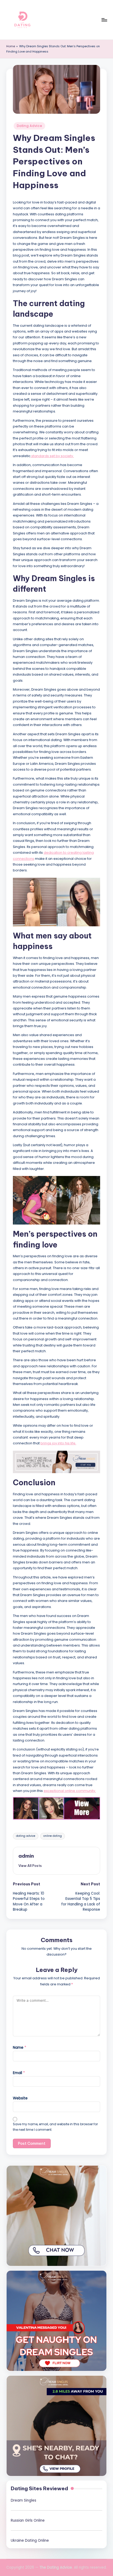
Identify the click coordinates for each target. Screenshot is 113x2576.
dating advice (26, 1836)
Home (11, 46)
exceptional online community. (70, 1791)
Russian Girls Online (28, 2520)
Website (20, 2098)
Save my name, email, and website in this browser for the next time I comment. (55, 2127)
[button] (30, 1866)
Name (20, 2048)
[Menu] (104, 20)
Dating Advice (29, 126)
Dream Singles (24, 2500)
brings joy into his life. (58, 1443)
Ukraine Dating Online (30, 2541)
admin (26, 1856)
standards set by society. (52, 456)
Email (19, 2073)
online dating (53, 1836)
